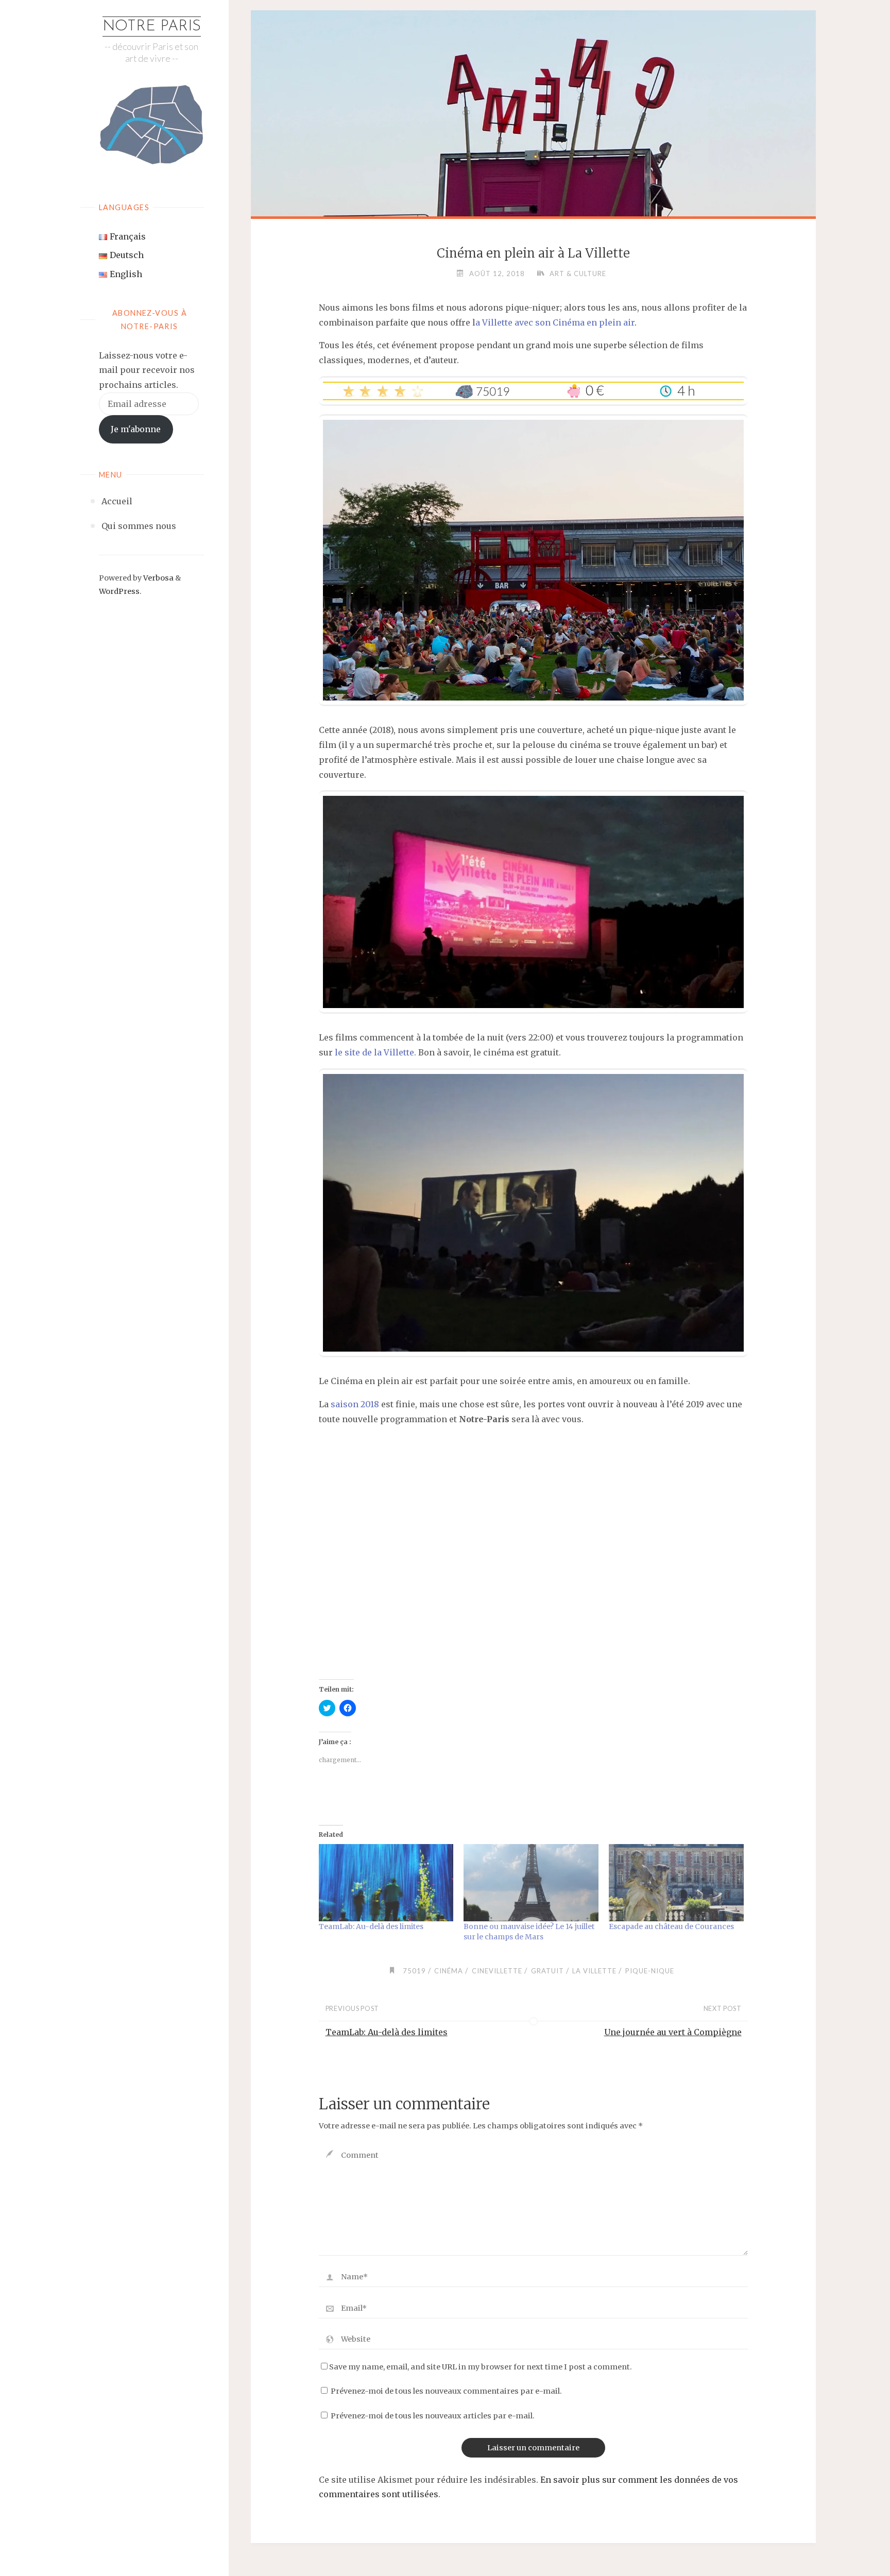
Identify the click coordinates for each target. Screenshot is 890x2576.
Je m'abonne (136, 429)
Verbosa (158, 578)
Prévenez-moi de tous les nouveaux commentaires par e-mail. (446, 2391)
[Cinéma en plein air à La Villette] (534, 208)
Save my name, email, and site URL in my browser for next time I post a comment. (481, 2367)
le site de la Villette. (375, 1052)
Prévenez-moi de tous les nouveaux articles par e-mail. (433, 2416)
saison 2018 (355, 1404)
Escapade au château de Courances (671, 1926)
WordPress (119, 591)
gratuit (547, 1971)
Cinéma (449, 1971)
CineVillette (497, 1971)
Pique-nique (650, 1971)
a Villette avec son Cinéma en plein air (555, 322)
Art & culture (578, 274)
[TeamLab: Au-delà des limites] (386, 1883)
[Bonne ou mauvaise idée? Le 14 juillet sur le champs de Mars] (531, 1883)
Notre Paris (152, 27)
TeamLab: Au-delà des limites (371, 1926)
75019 (414, 1971)
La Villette (594, 1971)
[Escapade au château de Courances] (676, 1883)
